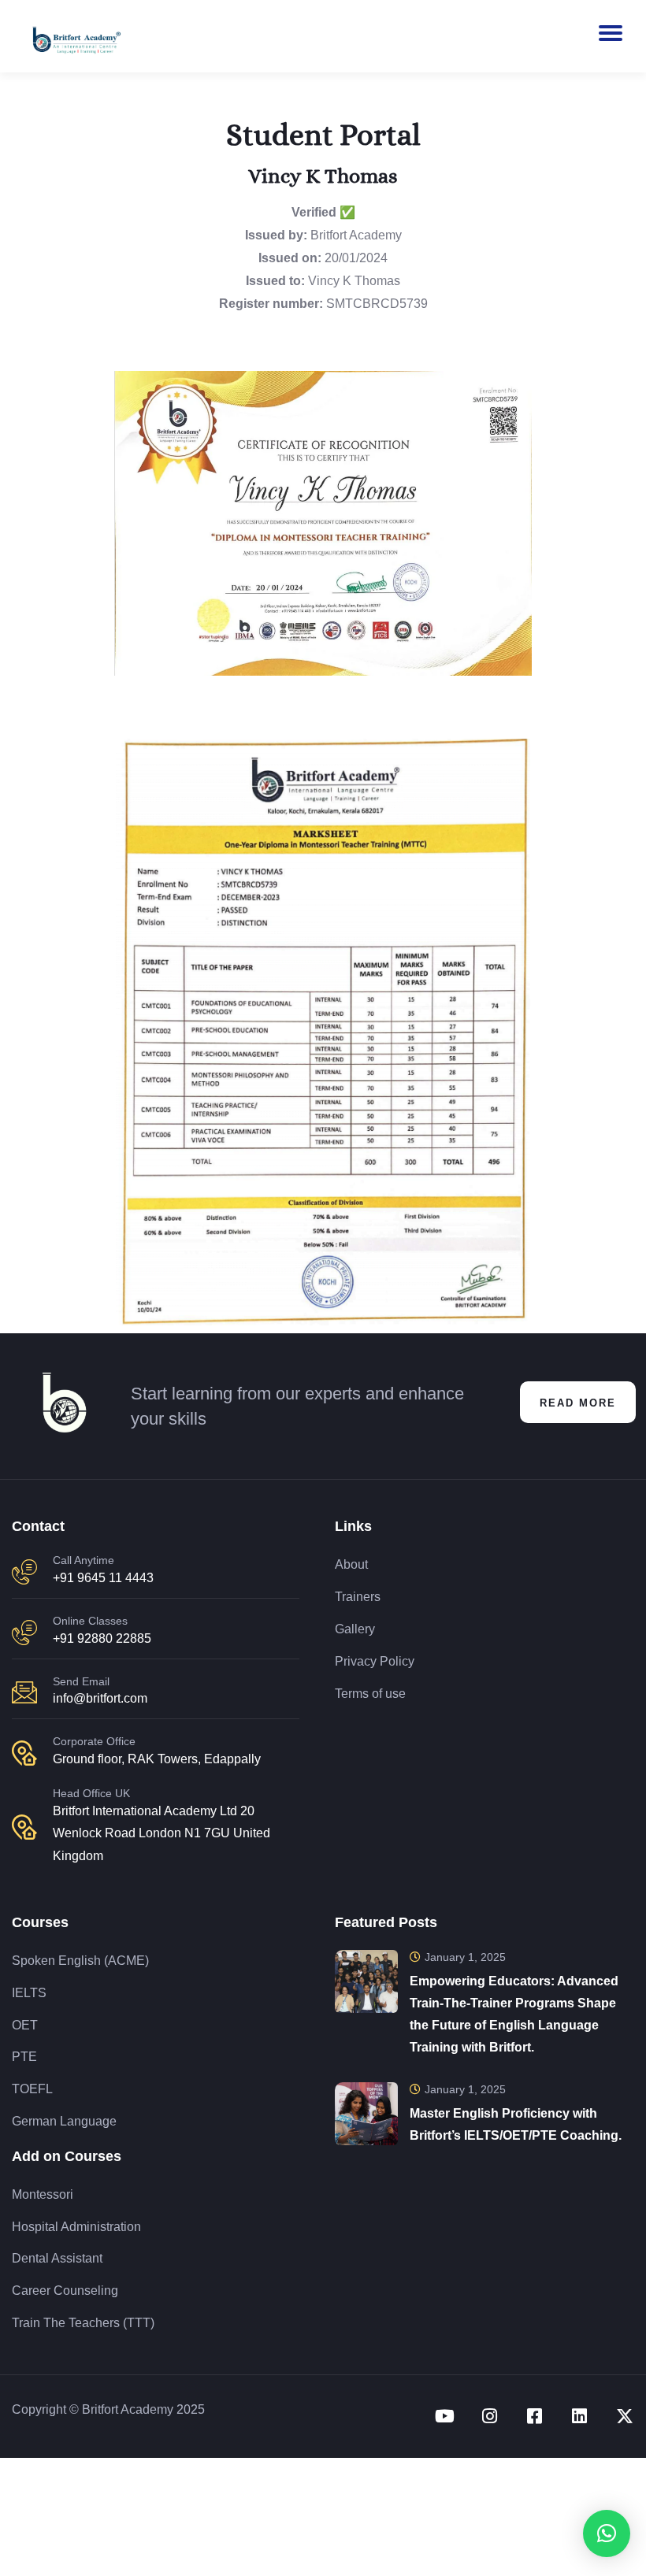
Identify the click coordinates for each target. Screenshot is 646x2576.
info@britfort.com (100, 1698)
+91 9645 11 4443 (103, 1578)
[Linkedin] (580, 2416)
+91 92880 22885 (102, 1638)
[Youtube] (445, 2416)
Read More (578, 1403)
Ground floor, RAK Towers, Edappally (157, 1759)
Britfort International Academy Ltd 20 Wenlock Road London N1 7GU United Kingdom (161, 1834)
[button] (607, 2533)
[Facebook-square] (535, 2416)
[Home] (61, 1403)
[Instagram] (490, 2416)
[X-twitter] (625, 2416)
